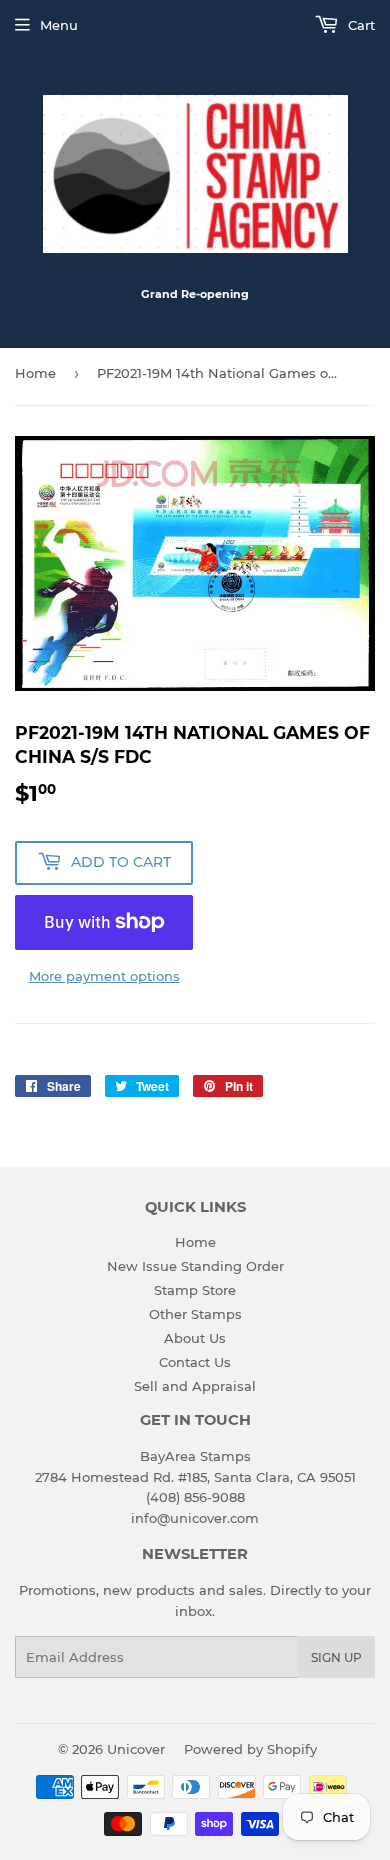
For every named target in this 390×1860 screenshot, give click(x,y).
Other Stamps (195, 1314)
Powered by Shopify (250, 1749)
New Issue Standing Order (195, 1266)
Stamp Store (195, 1290)
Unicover (136, 1749)
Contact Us (195, 1362)
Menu (59, 25)
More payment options (104, 976)
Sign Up (336, 1657)
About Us (195, 1338)
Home (35, 373)
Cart (359, 25)
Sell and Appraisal (195, 1386)
